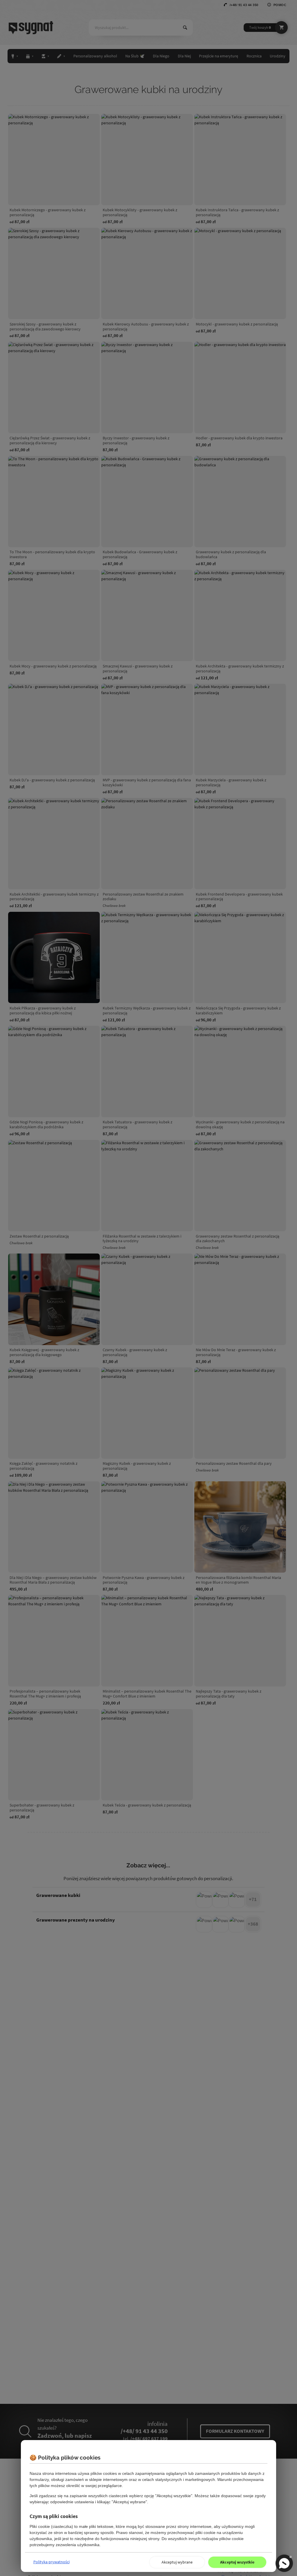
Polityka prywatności (51, 2562)
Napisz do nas (284, 2563)
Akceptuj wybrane (177, 2562)
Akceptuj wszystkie (237, 2562)
